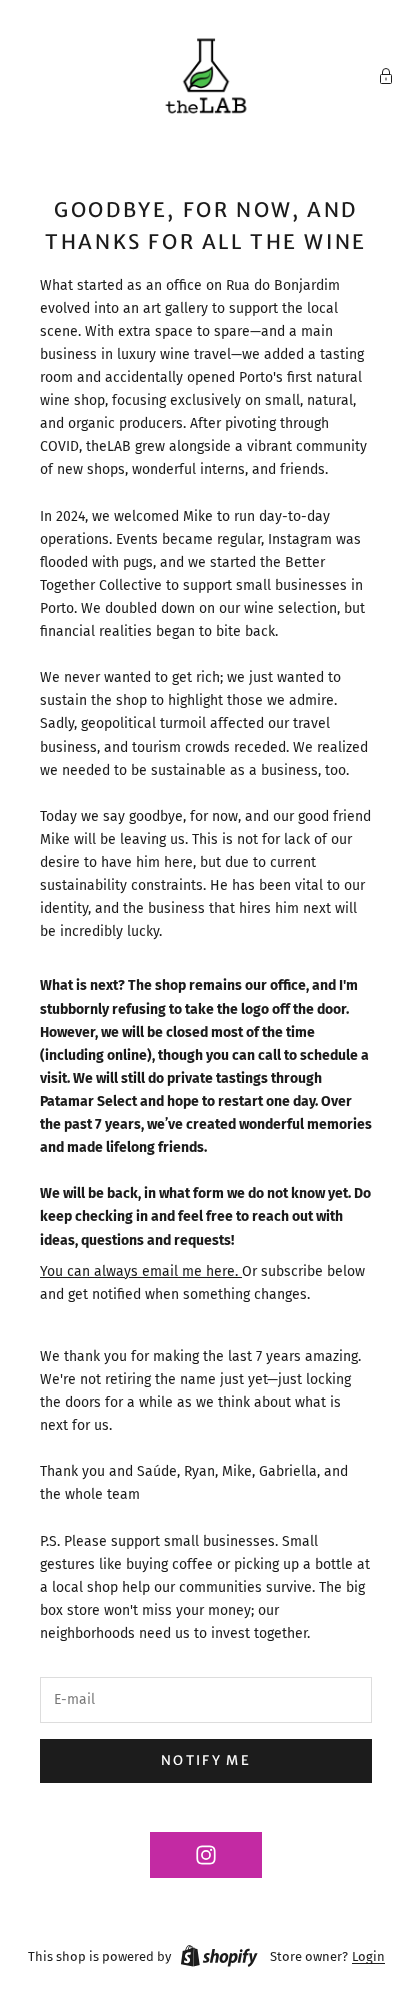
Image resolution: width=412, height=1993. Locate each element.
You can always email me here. (141, 1271)
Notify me (206, 1760)
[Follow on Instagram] (206, 1855)
